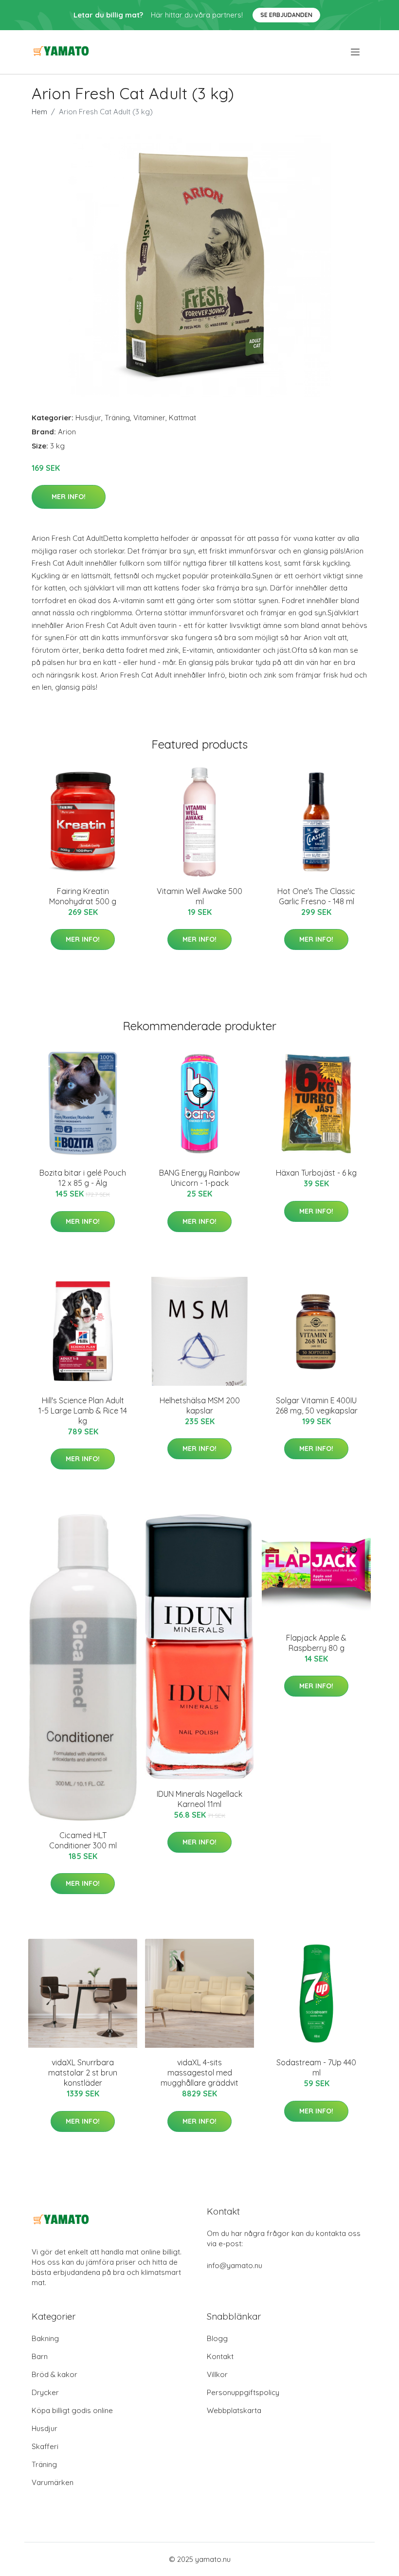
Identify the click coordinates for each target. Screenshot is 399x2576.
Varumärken (53, 2482)
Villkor (217, 2374)
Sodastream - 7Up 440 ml (316, 2067)
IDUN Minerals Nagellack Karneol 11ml (199, 1799)
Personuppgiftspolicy (243, 2392)
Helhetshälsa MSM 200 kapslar (200, 1405)
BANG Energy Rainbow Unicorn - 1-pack (199, 1178)
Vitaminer (149, 418)
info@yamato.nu (235, 2265)
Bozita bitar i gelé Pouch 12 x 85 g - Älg (83, 1178)
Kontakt (220, 2356)
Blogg (217, 2338)
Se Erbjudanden (286, 15)
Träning (117, 418)
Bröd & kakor (54, 2374)
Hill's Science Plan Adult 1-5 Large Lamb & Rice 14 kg (83, 1411)
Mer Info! (69, 497)
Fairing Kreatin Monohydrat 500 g (83, 896)
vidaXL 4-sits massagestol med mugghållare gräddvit (199, 2073)
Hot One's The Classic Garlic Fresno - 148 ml (316, 896)
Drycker (45, 2392)
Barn (40, 2356)
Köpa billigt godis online (72, 2410)
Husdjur (88, 418)
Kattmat (182, 418)
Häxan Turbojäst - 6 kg (316, 1173)
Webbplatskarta (234, 2410)
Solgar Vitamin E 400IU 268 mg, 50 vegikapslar (317, 1405)
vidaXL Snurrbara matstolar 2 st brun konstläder (83, 2073)
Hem (39, 112)
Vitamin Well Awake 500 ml (199, 896)
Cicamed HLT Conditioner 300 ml (83, 1840)
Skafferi (45, 2446)
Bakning (45, 2338)
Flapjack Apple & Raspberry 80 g (316, 1643)
